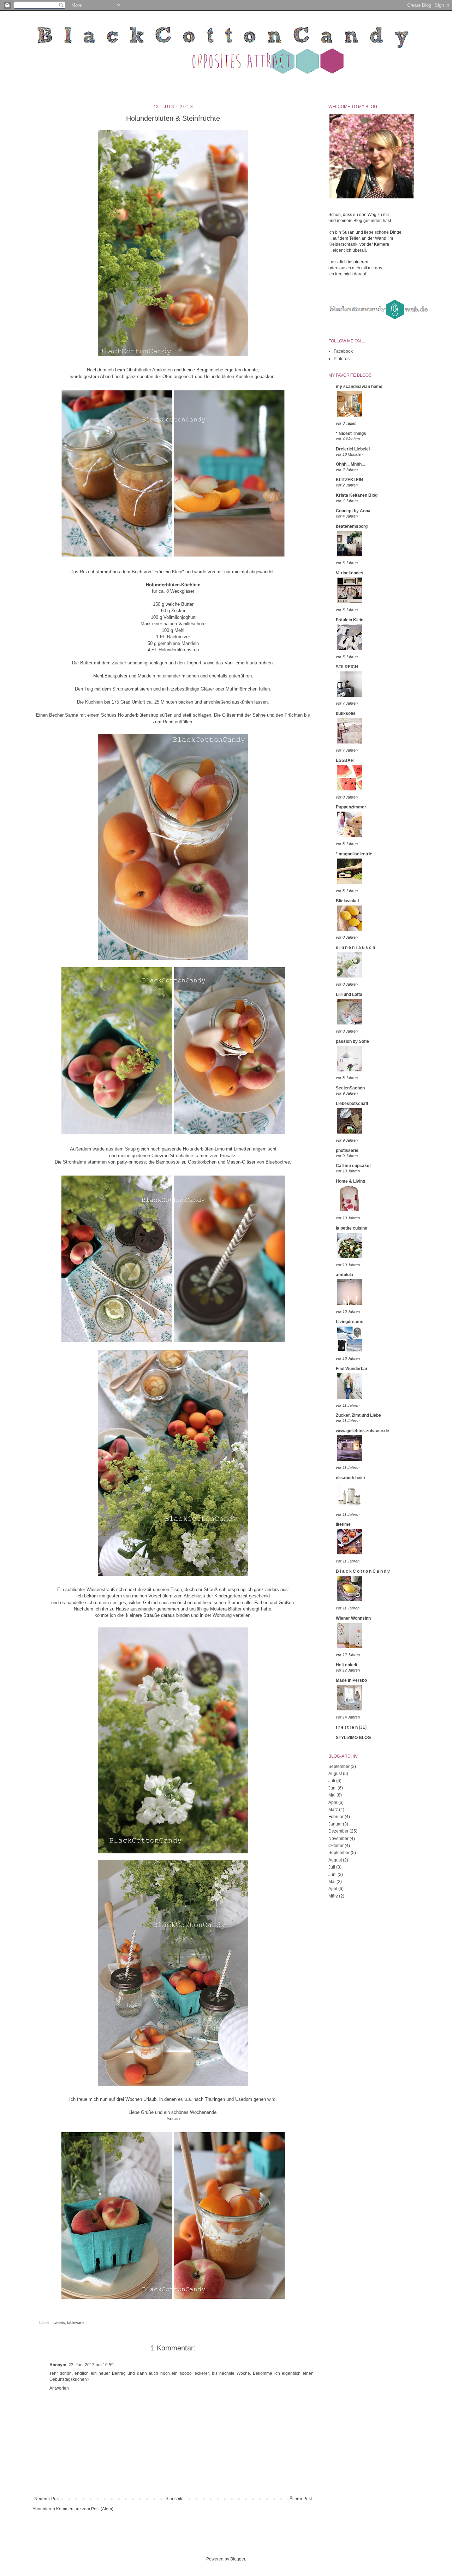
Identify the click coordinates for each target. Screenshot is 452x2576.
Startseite (175, 2499)
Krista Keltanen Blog (357, 495)
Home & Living (350, 1181)
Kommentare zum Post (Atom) (85, 2509)
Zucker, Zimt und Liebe (358, 1415)
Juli (332, 1781)
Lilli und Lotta (349, 994)
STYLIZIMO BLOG (353, 1738)
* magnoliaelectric (354, 854)
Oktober (336, 1846)
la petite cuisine (352, 1228)
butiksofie (346, 713)
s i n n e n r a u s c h (355, 948)
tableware (75, 2323)
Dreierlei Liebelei (353, 449)
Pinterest (342, 359)
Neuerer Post (47, 2499)
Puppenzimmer (351, 807)
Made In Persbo (351, 1680)
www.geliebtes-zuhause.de (362, 1431)
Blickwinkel (347, 901)
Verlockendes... (351, 573)
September (339, 1767)
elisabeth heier (351, 1478)
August (335, 1774)
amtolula (344, 1275)
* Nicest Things (351, 434)
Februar (336, 1817)
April (333, 1803)
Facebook (343, 351)
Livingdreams (350, 1322)
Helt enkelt (347, 1665)
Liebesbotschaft (352, 1104)
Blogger (238, 2559)
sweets (59, 2323)
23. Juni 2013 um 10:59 (91, 2365)
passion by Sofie (352, 1041)
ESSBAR (345, 760)
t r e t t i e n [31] (351, 1727)
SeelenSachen (350, 1088)
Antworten (59, 2388)
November (338, 1839)
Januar (335, 1824)
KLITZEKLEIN (349, 480)
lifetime (343, 1524)
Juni (332, 1788)
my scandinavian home (359, 387)
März (333, 1810)
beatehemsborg (352, 526)
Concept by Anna (353, 511)
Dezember (338, 1831)
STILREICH (347, 667)
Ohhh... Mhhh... (350, 464)
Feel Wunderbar (352, 1369)
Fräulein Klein (350, 620)
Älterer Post (301, 2499)
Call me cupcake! (353, 1166)
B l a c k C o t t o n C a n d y (363, 1571)
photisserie (347, 1150)
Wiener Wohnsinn (353, 1618)
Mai (332, 1795)
